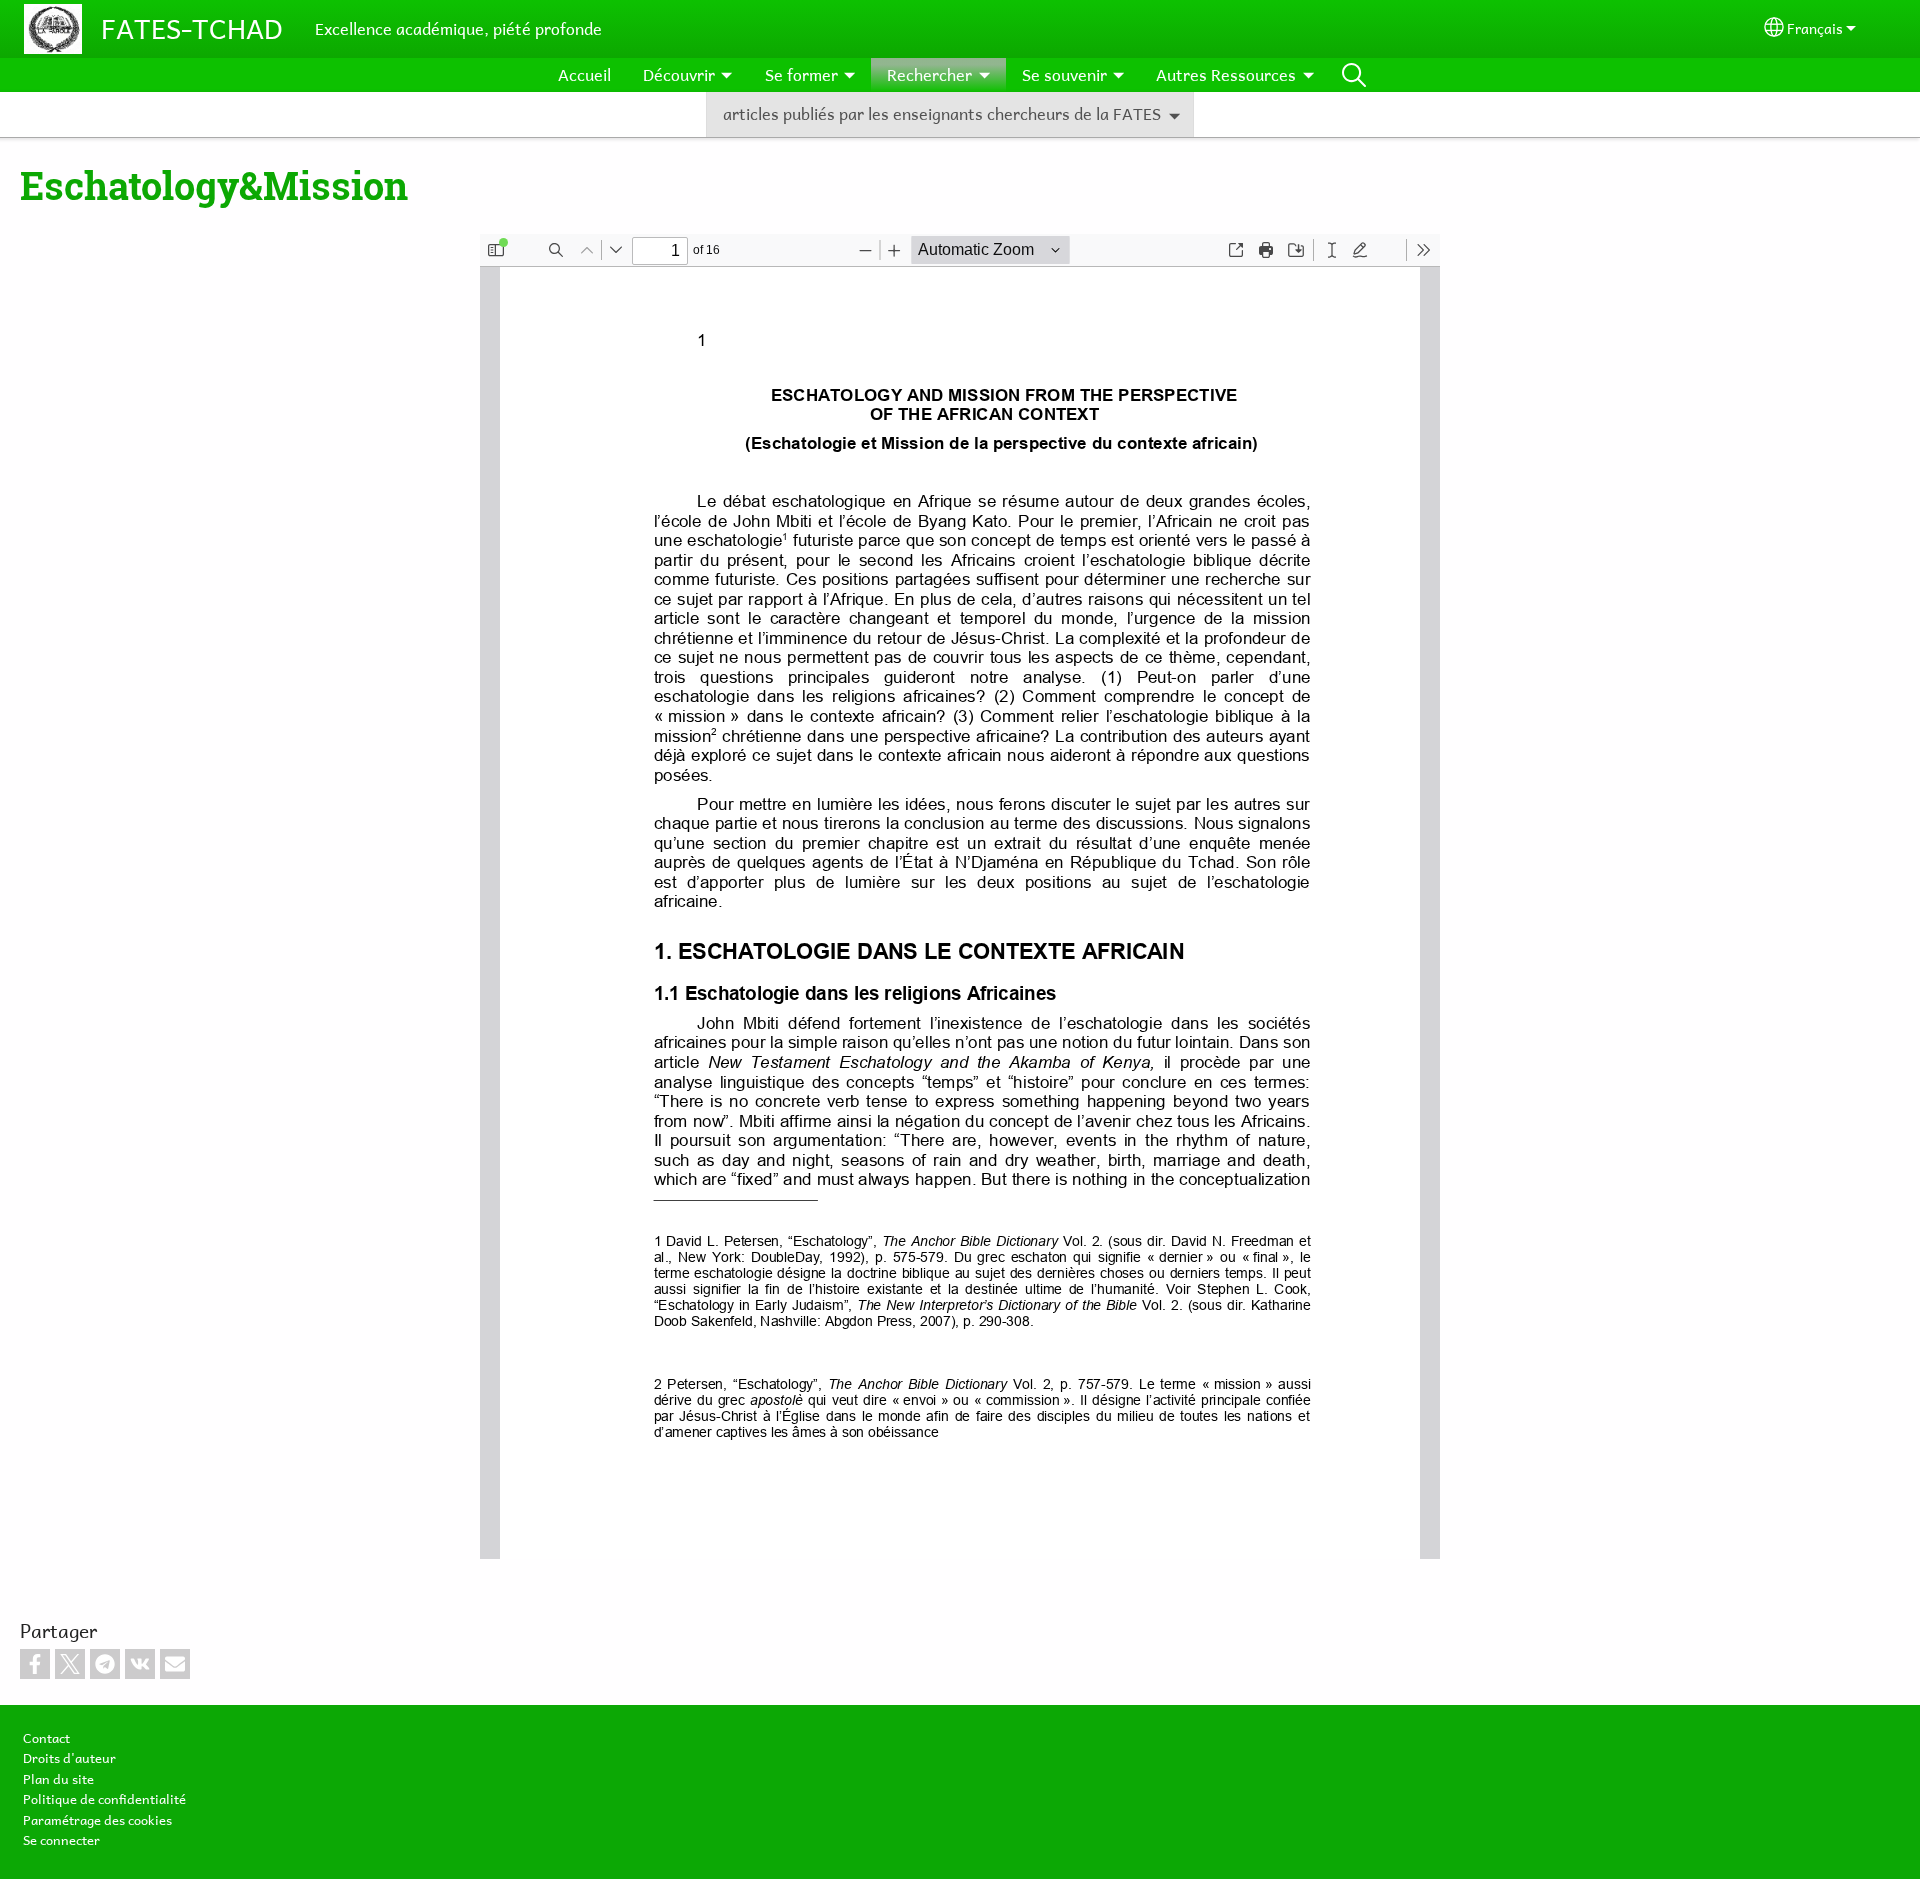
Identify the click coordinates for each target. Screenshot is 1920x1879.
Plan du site (58, 1779)
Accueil (584, 75)
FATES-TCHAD (192, 29)
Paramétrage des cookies (97, 1820)
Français (1815, 29)
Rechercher (1354, 75)
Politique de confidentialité (104, 1799)
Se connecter (61, 1840)
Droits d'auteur (69, 1758)
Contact (46, 1738)
